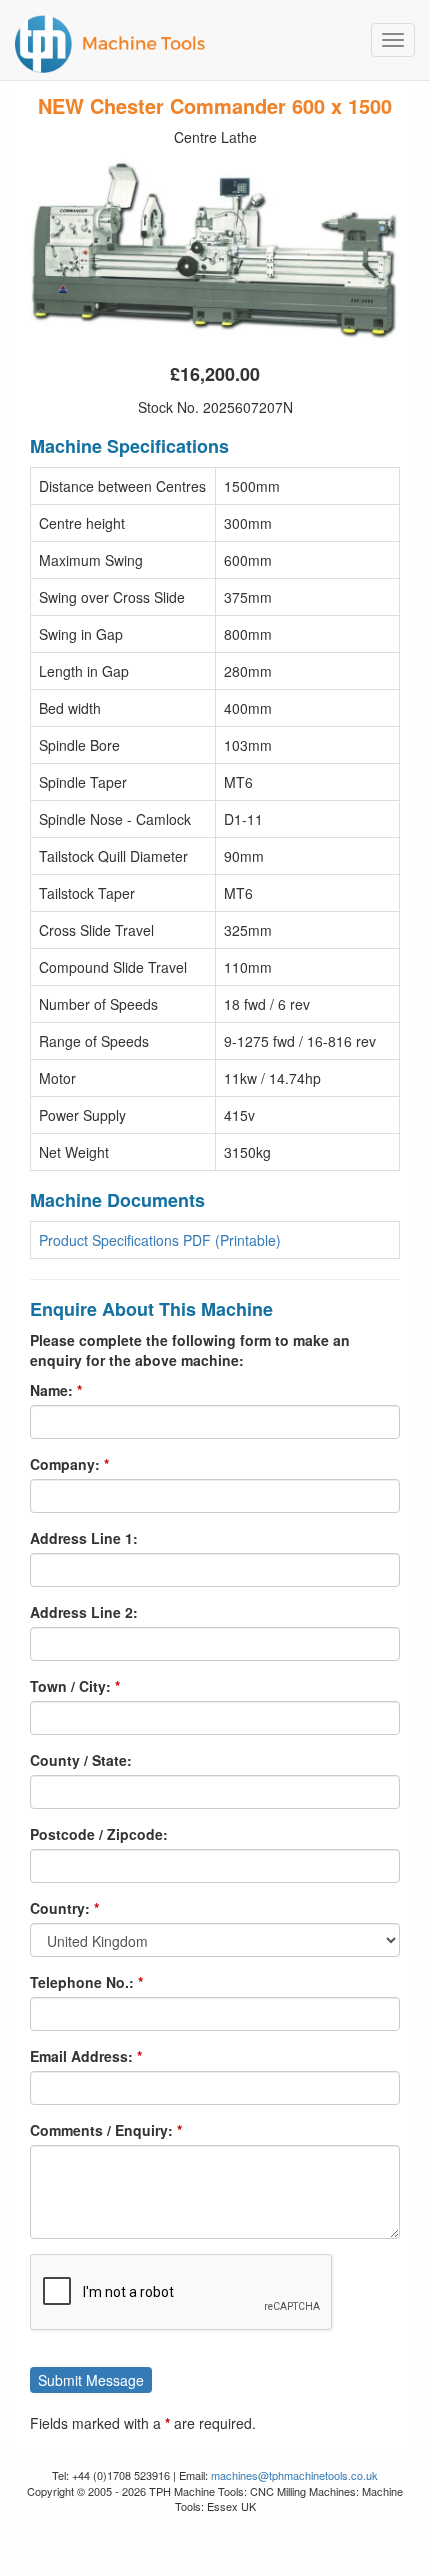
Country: (60, 1908)
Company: (65, 1464)
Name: (51, 1390)
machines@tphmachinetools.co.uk (294, 2475)
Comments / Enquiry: (101, 2130)
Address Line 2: (84, 1612)
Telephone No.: (82, 1982)
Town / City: (70, 1686)
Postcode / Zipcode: (99, 1834)
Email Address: (81, 2056)
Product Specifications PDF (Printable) (160, 1240)
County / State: (81, 1760)
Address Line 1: (84, 1538)
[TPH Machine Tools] (215, 40)
